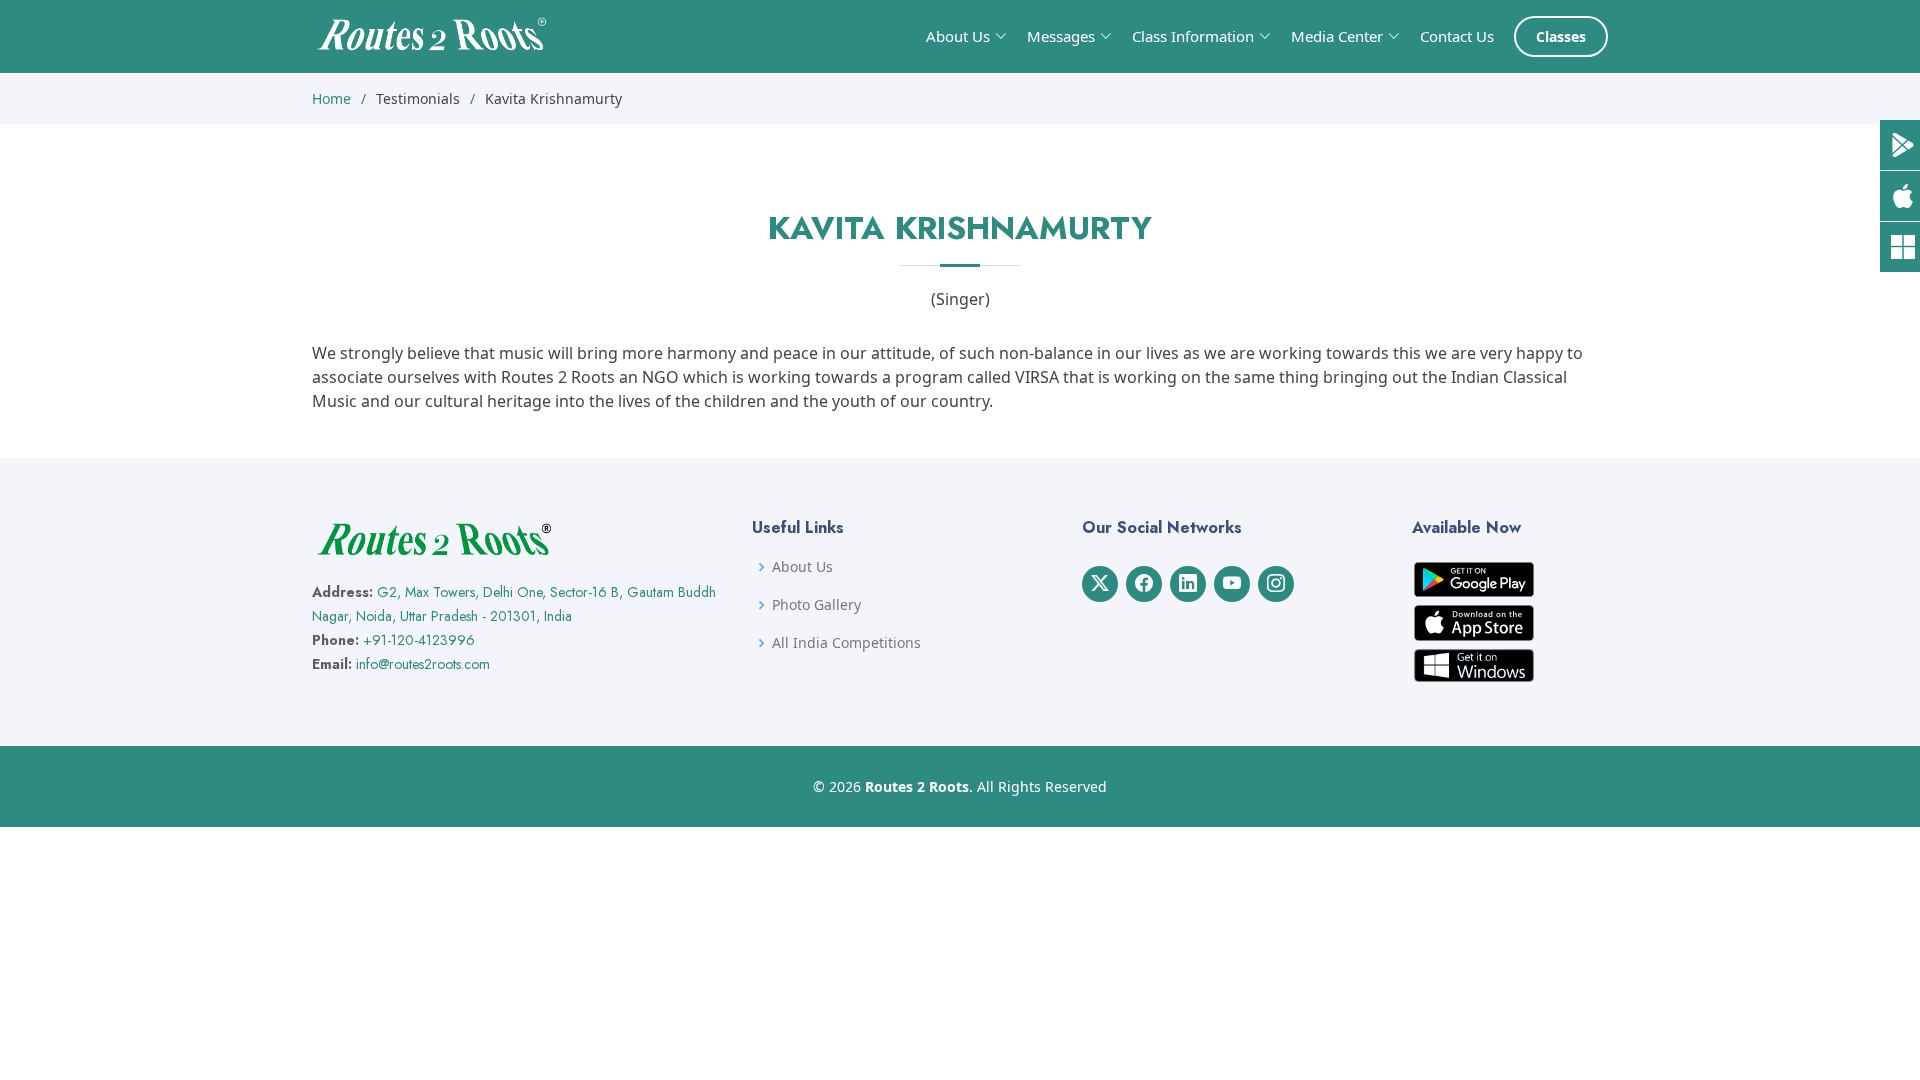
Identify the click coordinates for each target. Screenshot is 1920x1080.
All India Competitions (846, 643)
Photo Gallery (816, 605)
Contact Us (1457, 36)
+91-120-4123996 (419, 640)
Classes (1561, 36)
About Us (802, 567)
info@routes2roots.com (423, 664)
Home (331, 98)
